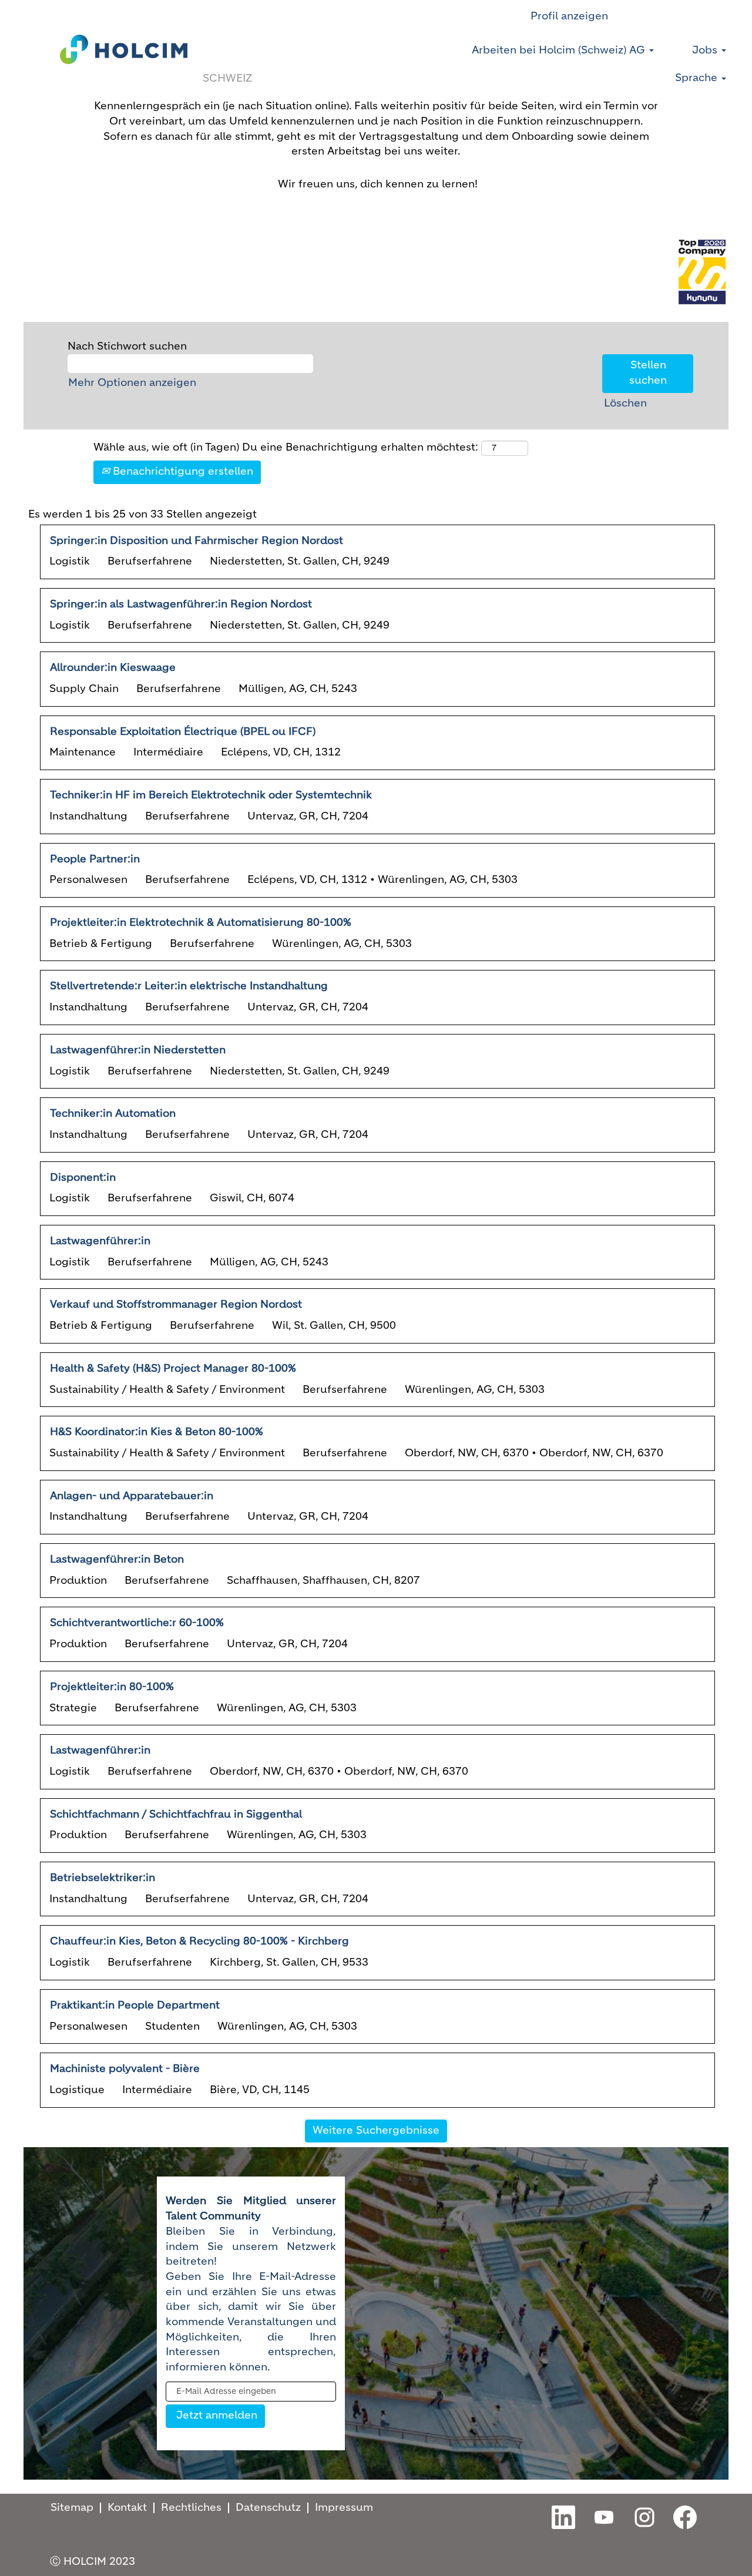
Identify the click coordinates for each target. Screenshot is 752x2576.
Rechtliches (191, 2508)
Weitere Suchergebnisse (376, 2131)
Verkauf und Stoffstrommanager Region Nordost (176, 1305)
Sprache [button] (698, 78)
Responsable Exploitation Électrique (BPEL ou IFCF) (183, 732)
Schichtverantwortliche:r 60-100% (137, 1623)
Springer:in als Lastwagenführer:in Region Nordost (181, 604)
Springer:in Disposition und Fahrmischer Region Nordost (197, 541)
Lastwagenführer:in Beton (117, 1560)
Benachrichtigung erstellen (182, 472)
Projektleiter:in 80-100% (112, 1687)
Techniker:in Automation (113, 1114)
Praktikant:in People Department (135, 2006)
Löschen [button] (625, 404)
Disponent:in (83, 1178)
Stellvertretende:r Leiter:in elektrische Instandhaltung (189, 986)
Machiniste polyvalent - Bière (125, 2069)
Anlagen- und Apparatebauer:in (132, 1496)
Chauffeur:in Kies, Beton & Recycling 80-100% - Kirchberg (199, 1942)
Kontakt (127, 2508)
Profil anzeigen (569, 16)
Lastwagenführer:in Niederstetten (138, 1050)
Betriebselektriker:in (103, 1878)
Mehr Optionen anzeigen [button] (132, 383)
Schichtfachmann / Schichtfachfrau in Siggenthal (176, 1815)
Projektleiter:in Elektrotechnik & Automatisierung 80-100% (201, 923)
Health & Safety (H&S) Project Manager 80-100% (173, 1369)
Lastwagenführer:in (100, 1241)
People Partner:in (95, 859)
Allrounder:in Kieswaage (113, 668)
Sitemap (72, 2508)
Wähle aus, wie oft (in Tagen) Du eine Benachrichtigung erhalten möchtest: (286, 448)
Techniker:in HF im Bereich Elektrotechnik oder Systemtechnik (211, 795)
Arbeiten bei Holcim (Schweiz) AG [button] (560, 51)
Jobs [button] (706, 51)
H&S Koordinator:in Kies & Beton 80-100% (157, 1432)
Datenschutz (268, 2508)
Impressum (344, 2508)
